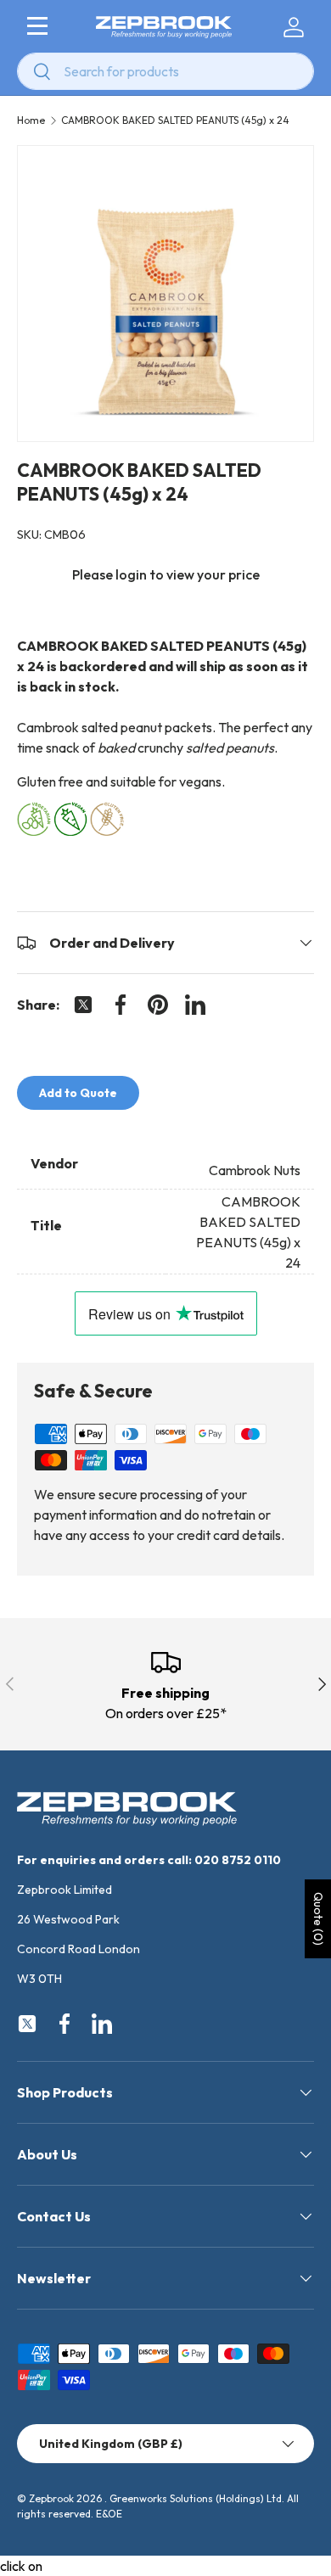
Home (31, 120)
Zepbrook (51, 2498)
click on (21, 2566)
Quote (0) (318, 1919)
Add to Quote (78, 1093)
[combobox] (165, 71)
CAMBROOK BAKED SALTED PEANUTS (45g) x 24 (175, 120)
